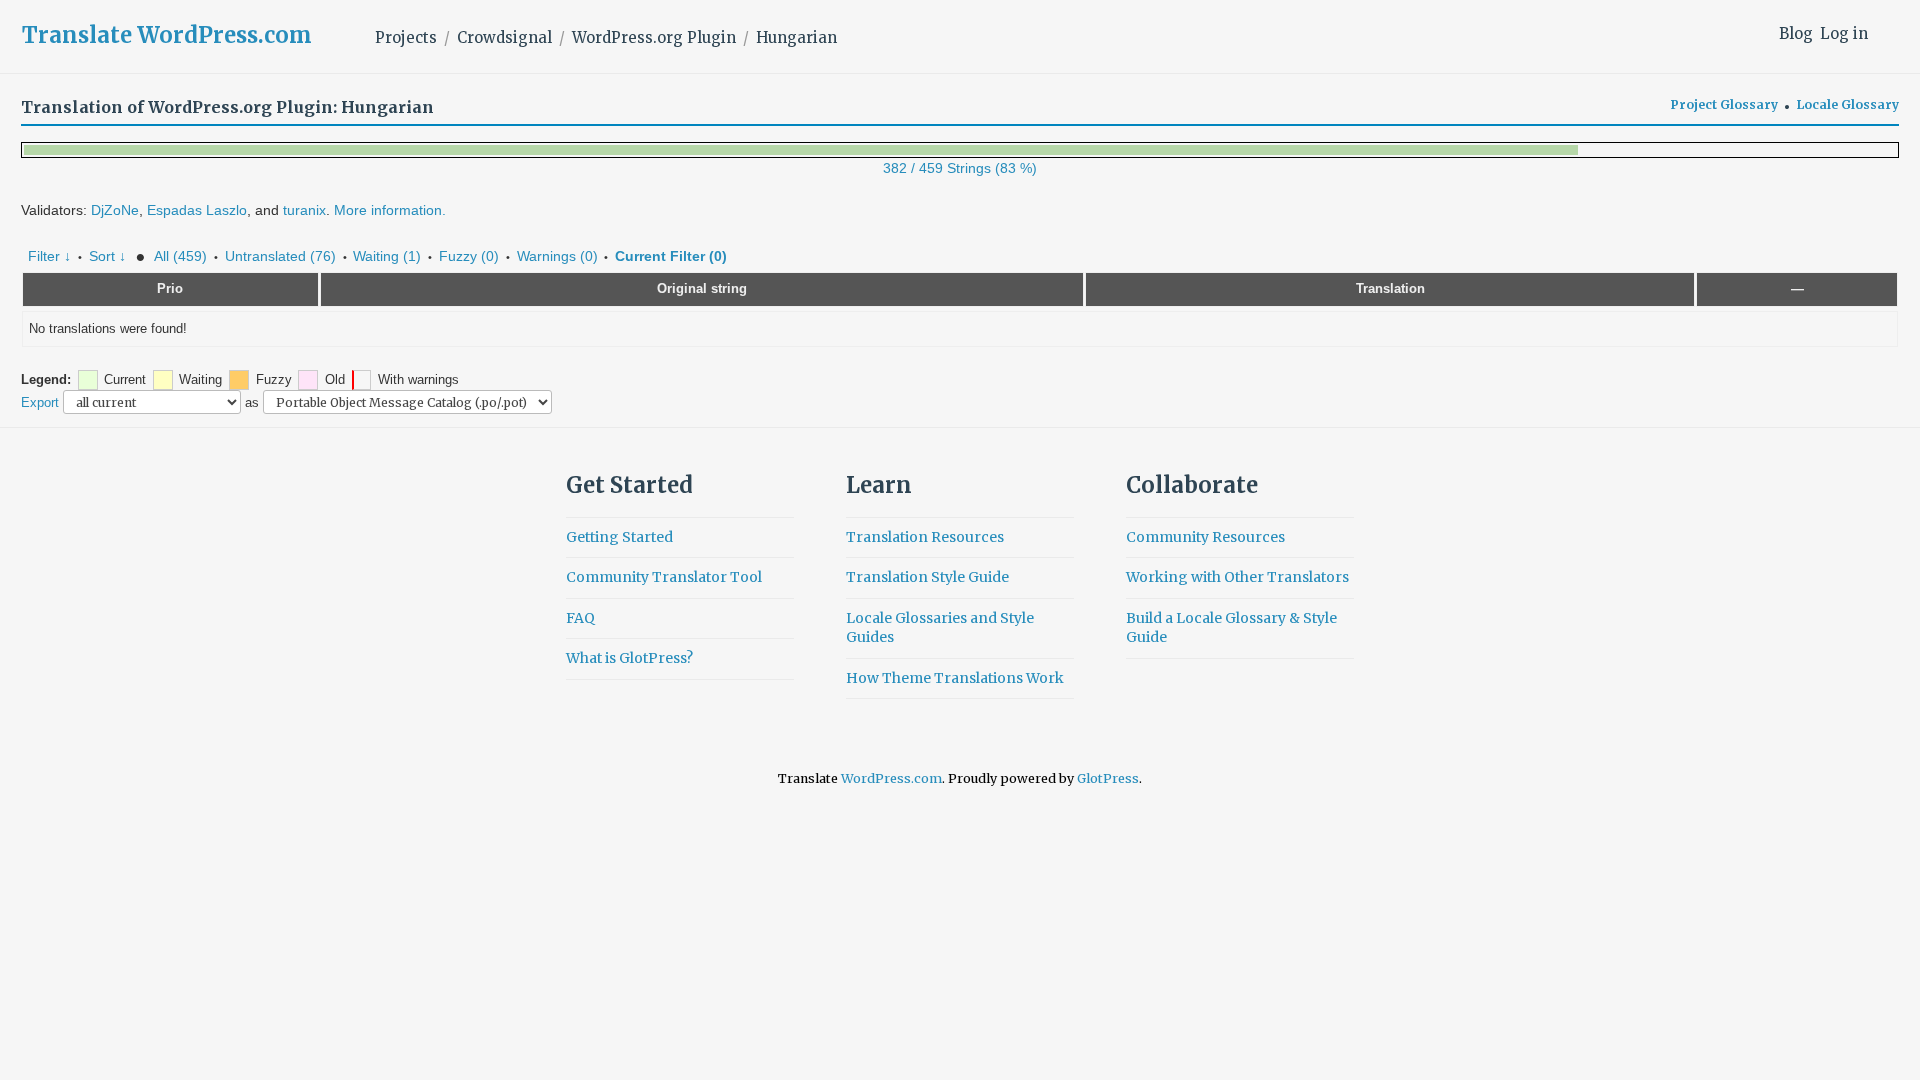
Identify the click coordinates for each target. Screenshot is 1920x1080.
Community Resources (1205, 537)
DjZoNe (115, 210)
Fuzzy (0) (469, 256)
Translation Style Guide (927, 577)
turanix (304, 210)
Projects (406, 37)
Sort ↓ (107, 256)
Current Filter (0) (671, 256)
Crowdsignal (504, 37)
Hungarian (796, 37)
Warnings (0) (557, 256)
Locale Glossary (1848, 105)
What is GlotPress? (629, 658)
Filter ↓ (49, 256)
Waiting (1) (387, 256)
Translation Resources (925, 537)
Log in (1844, 33)
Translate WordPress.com (167, 35)
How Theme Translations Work (955, 678)
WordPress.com (891, 778)
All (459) (180, 256)
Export (40, 402)
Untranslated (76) (280, 256)
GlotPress (1108, 778)
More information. (390, 210)
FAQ (580, 618)
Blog (1796, 33)
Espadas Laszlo (197, 210)
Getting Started (619, 537)
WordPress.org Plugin (654, 37)
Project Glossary (1724, 105)
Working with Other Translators (1237, 577)
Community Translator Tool (664, 577)
